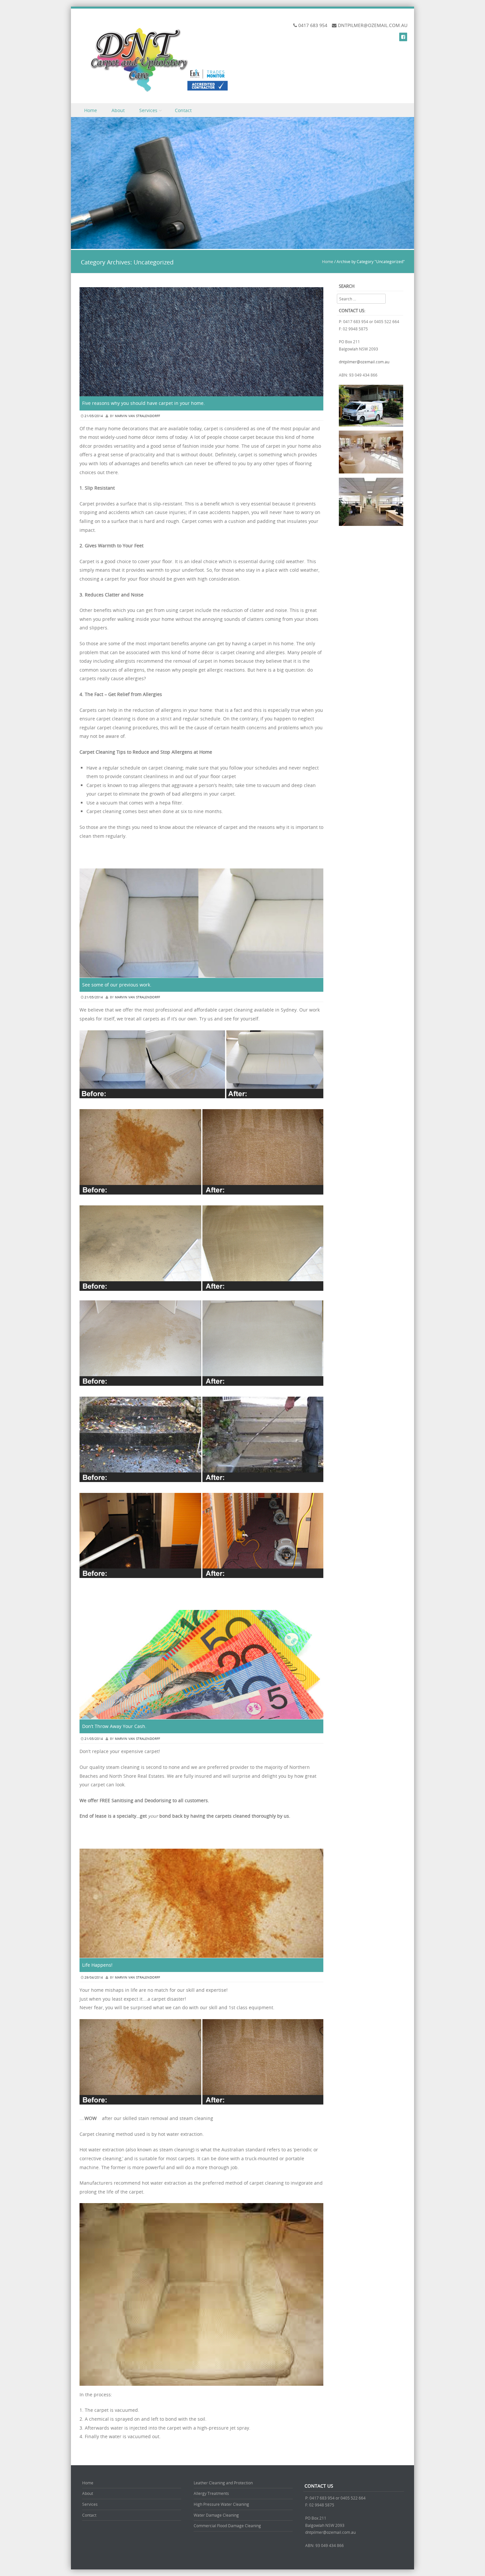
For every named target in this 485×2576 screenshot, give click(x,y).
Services (148, 110)
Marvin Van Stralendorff (137, 416)
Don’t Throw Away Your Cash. (114, 1726)
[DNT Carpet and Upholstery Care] (154, 59)
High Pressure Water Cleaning (221, 2504)
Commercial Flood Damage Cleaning (227, 2526)
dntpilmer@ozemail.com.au (364, 362)
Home (91, 110)
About (118, 110)
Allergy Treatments (211, 2493)
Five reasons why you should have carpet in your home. (144, 403)
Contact (183, 110)
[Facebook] (403, 37)
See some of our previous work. (117, 985)
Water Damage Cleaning (216, 2515)
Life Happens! (97, 1965)
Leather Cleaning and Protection (223, 2483)
